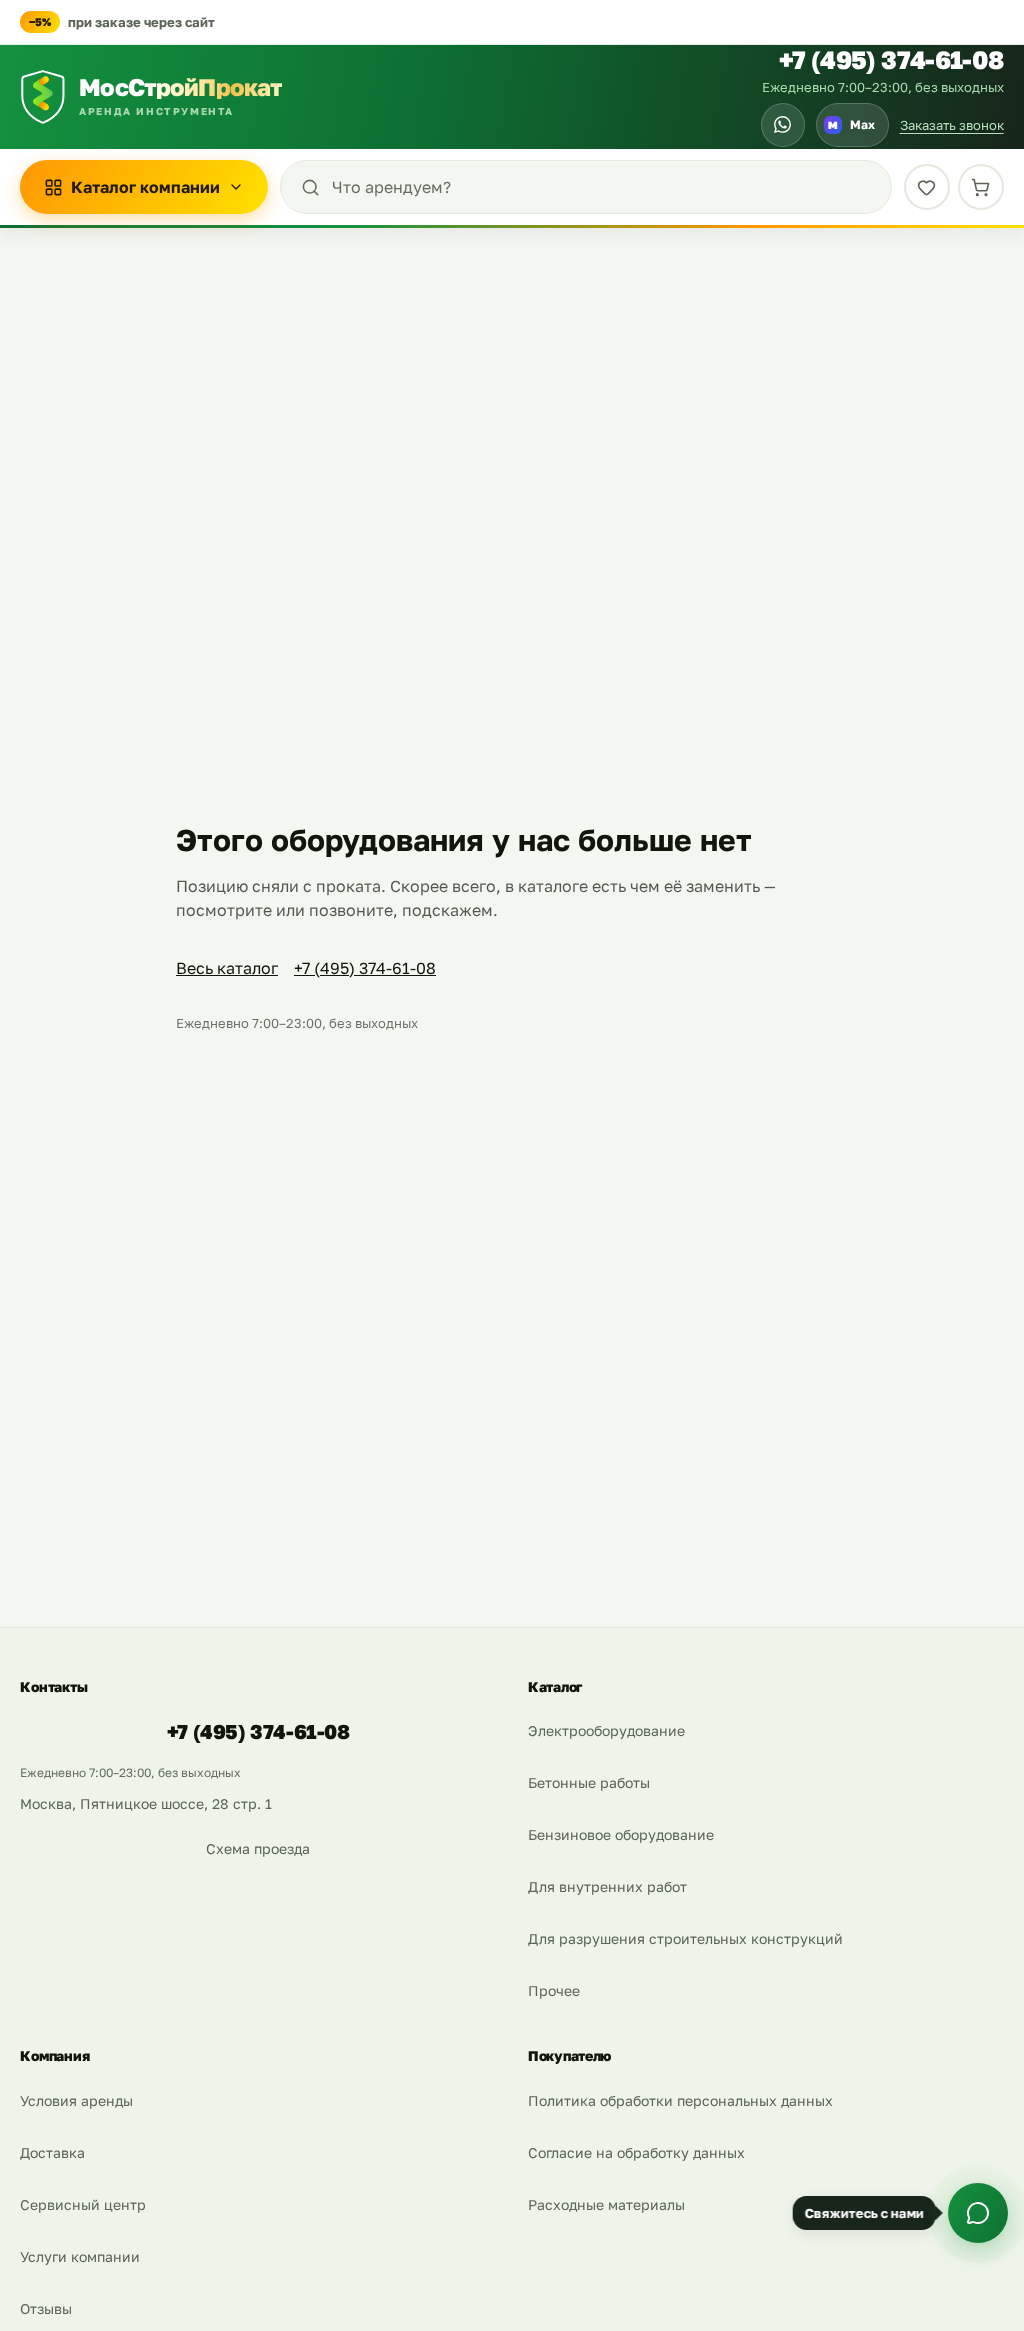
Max (851, 124)
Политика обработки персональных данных (680, 2100)
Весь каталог (227, 968)
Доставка (52, 2152)
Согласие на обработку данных (636, 2152)
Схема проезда (258, 1848)
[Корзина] (981, 187)
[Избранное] (927, 187)
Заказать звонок (952, 125)
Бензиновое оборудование (621, 1834)
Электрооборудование (606, 1730)
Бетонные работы (589, 1782)
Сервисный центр (83, 2204)
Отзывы (46, 2308)
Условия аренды (76, 2100)
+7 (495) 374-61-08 (891, 59)
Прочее (554, 1990)
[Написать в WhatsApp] (783, 125)
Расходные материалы (606, 2204)
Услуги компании (80, 2256)
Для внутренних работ (607, 1886)
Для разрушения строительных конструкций (685, 1938)
